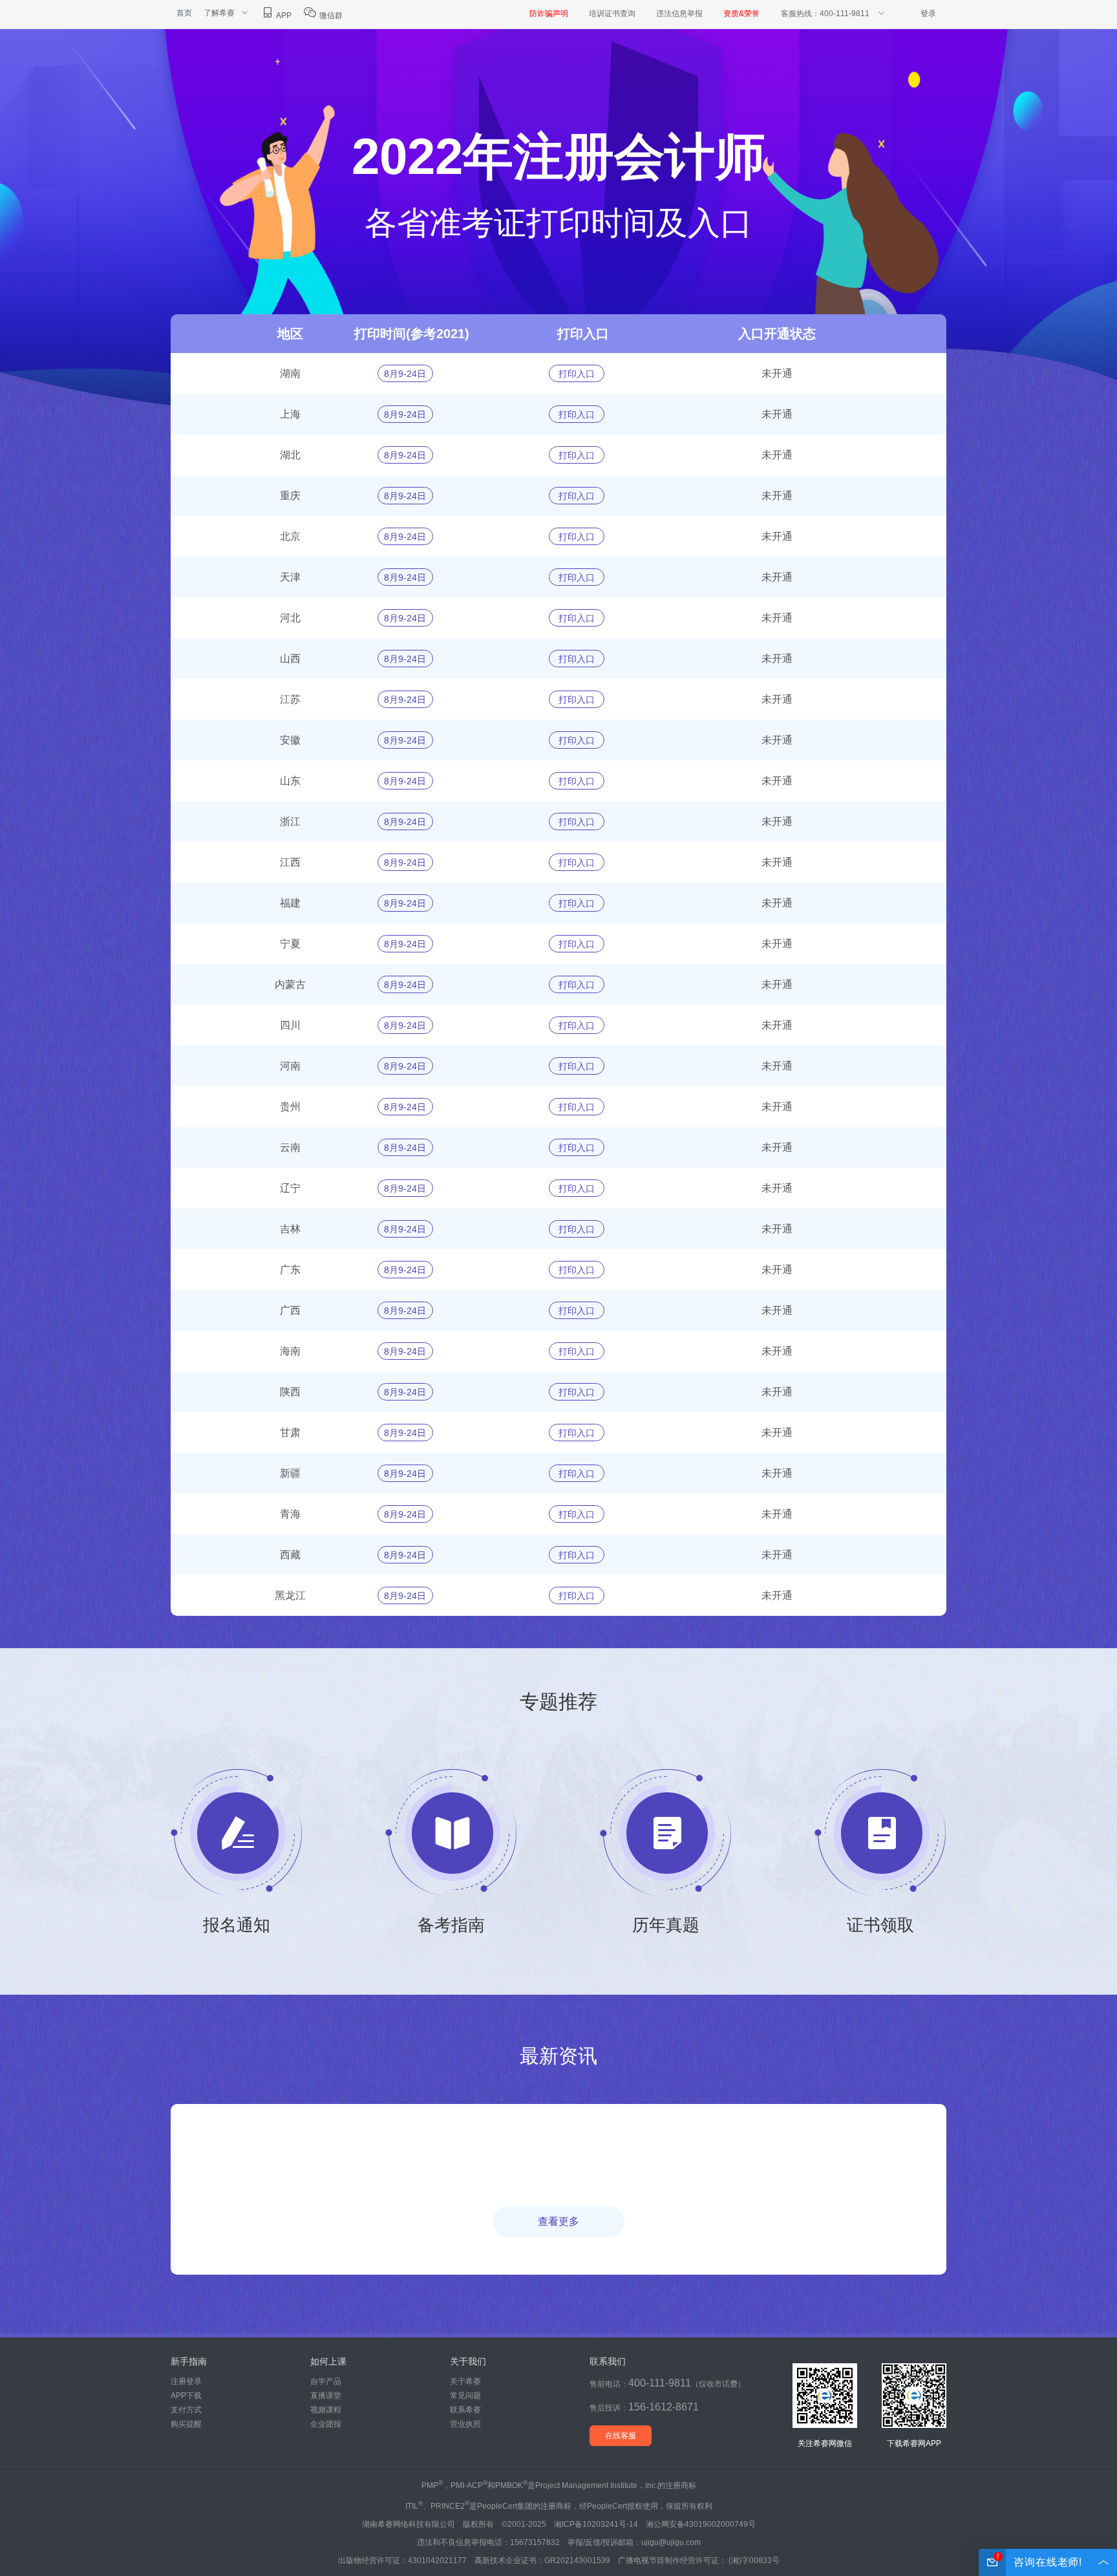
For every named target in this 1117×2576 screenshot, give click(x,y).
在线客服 (621, 2436)
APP (283, 16)
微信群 (330, 16)
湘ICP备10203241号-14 (596, 2524)
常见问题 (465, 2396)
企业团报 (326, 2424)
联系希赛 (465, 2410)
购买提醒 (186, 2424)
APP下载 (186, 2396)
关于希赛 (465, 2381)
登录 (928, 14)
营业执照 (465, 2424)
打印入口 (577, 374)
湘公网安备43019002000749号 (701, 2524)
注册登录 (186, 2381)
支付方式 (186, 2410)
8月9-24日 (405, 374)
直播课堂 (326, 2396)
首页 (184, 13)
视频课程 (326, 2410)
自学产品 (326, 2381)
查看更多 (558, 2221)
